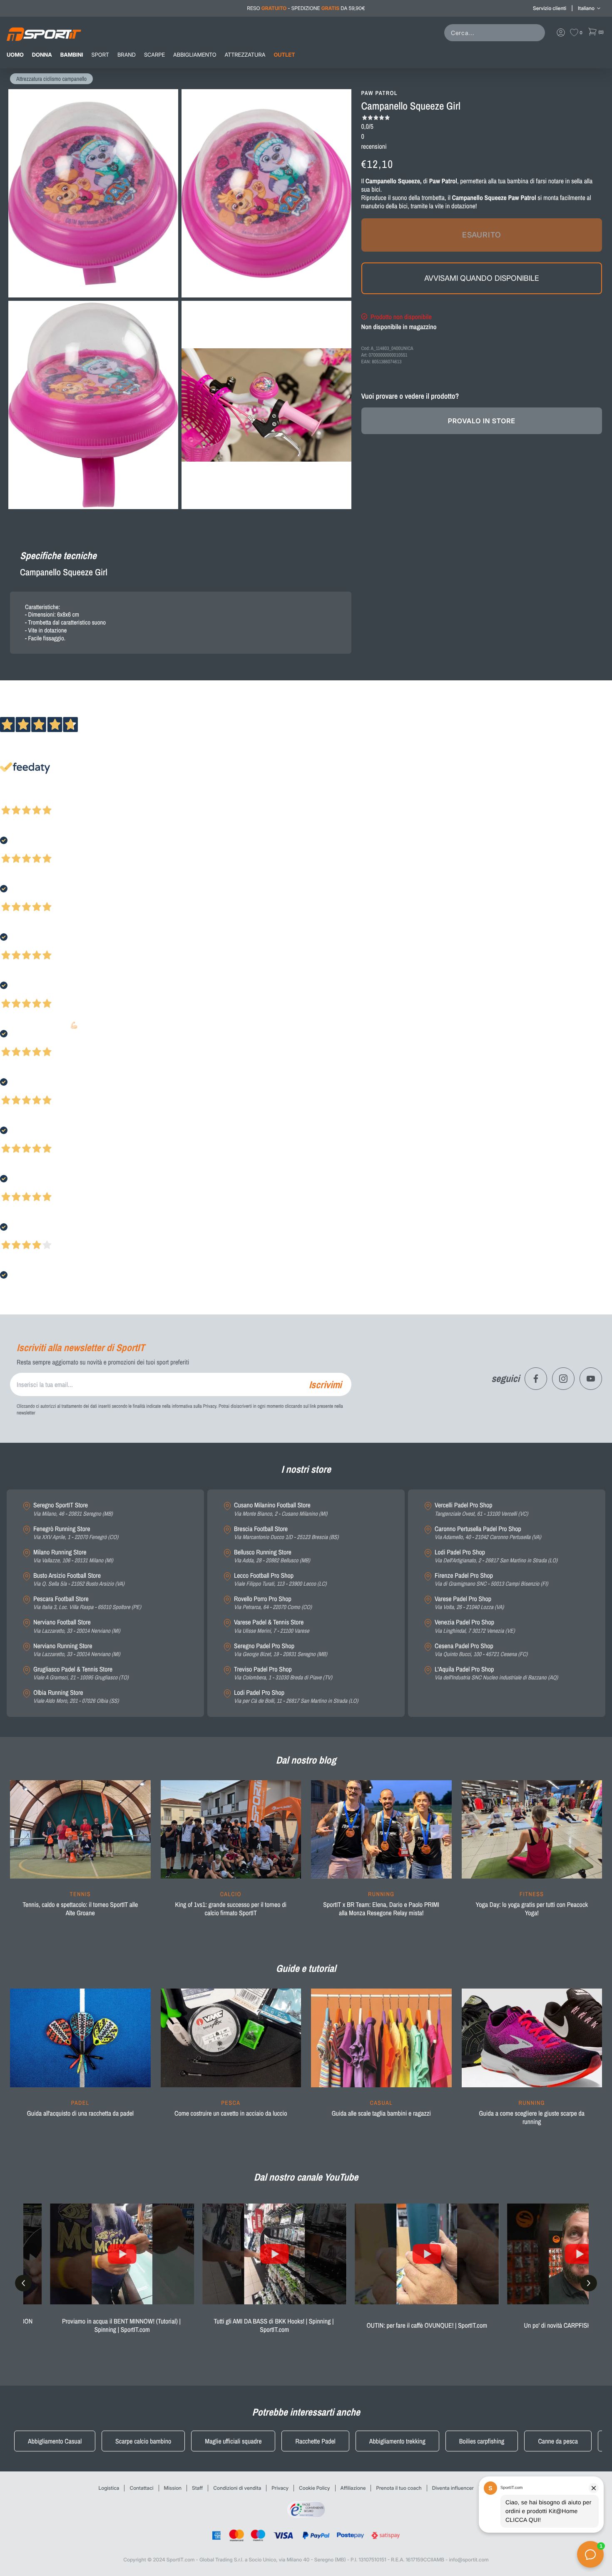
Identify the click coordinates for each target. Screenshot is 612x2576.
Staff (197, 2488)
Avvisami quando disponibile (482, 278)
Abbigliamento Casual (55, 2441)
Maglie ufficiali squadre (233, 2441)
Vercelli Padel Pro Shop (481, 1509)
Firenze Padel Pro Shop (491, 1580)
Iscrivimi (325, 1384)
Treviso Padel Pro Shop (283, 1673)
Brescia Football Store (286, 1533)
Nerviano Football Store (77, 1626)
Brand (127, 55)
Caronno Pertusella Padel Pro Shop (488, 1533)
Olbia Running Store (76, 1697)
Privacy (280, 2488)
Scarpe (154, 55)
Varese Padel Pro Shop (469, 1603)
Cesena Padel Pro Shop (481, 1650)
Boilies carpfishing (482, 2441)
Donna (42, 55)
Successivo (44, 799)
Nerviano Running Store (77, 1650)
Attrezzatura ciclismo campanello (51, 79)
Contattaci (141, 2488)
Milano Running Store (73, 1556)
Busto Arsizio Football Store (79, 1580)
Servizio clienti (550, 8)
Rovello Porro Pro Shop (273, 1603)
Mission (173, 2488)
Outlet (284, 55)
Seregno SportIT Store (73, 1509)
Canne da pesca (558, 2441)
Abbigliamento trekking (397, 2441)
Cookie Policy (315, 2488)
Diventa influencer (453, 2488)
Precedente (14, 799)
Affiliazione (353, 2488)
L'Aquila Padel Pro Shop (496, 1673)
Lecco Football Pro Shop (280, 1580)
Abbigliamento (195, 55)
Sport (100, 55)
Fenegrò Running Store (76, 1533)
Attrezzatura (245, 55)
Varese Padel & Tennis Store (272, 1626)
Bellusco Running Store (272, 1556)
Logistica (109, 2488)
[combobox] (496, 33)
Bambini (72, 55)
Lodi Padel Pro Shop (296, 1697)
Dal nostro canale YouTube (306, 2177)
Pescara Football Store (87, 1603)
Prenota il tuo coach (399, 2488)
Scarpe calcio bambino (143, 2441)
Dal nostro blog (306, 1760)
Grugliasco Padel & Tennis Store (81, 1673)
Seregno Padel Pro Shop (281, 1650)
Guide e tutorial (306, 1969)
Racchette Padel (315, 2441)
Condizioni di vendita (237, 2488)
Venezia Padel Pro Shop (475, 1626)
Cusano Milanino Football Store (281, 1509)
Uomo (15, 55)
